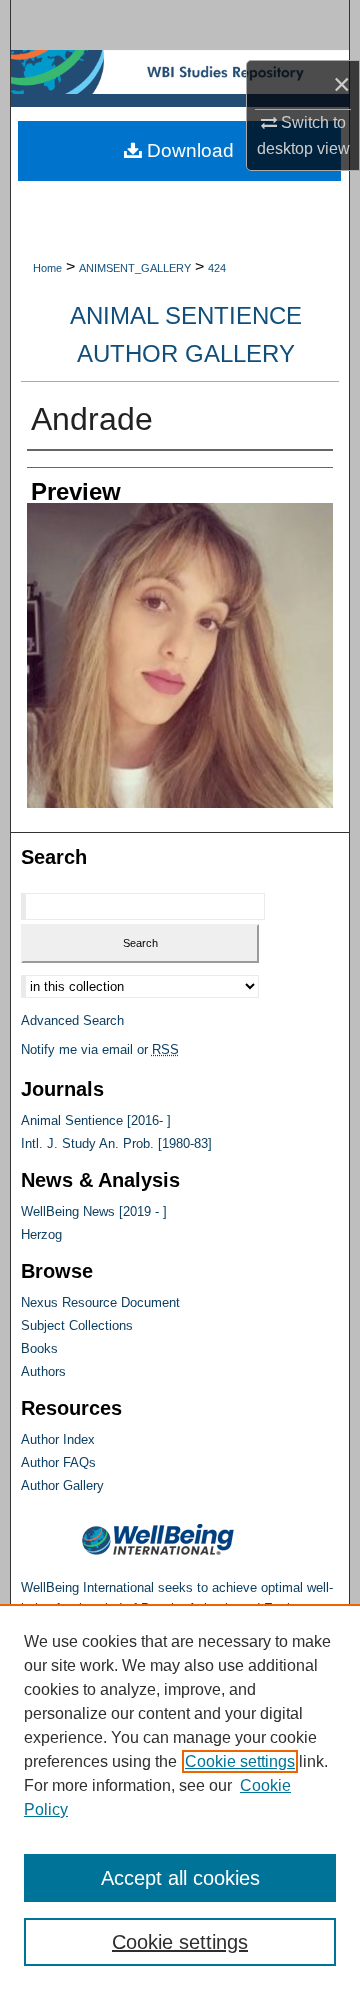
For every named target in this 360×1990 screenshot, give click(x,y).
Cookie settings (240, 1761)
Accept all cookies (180, 1878)
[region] (180, 1797)
